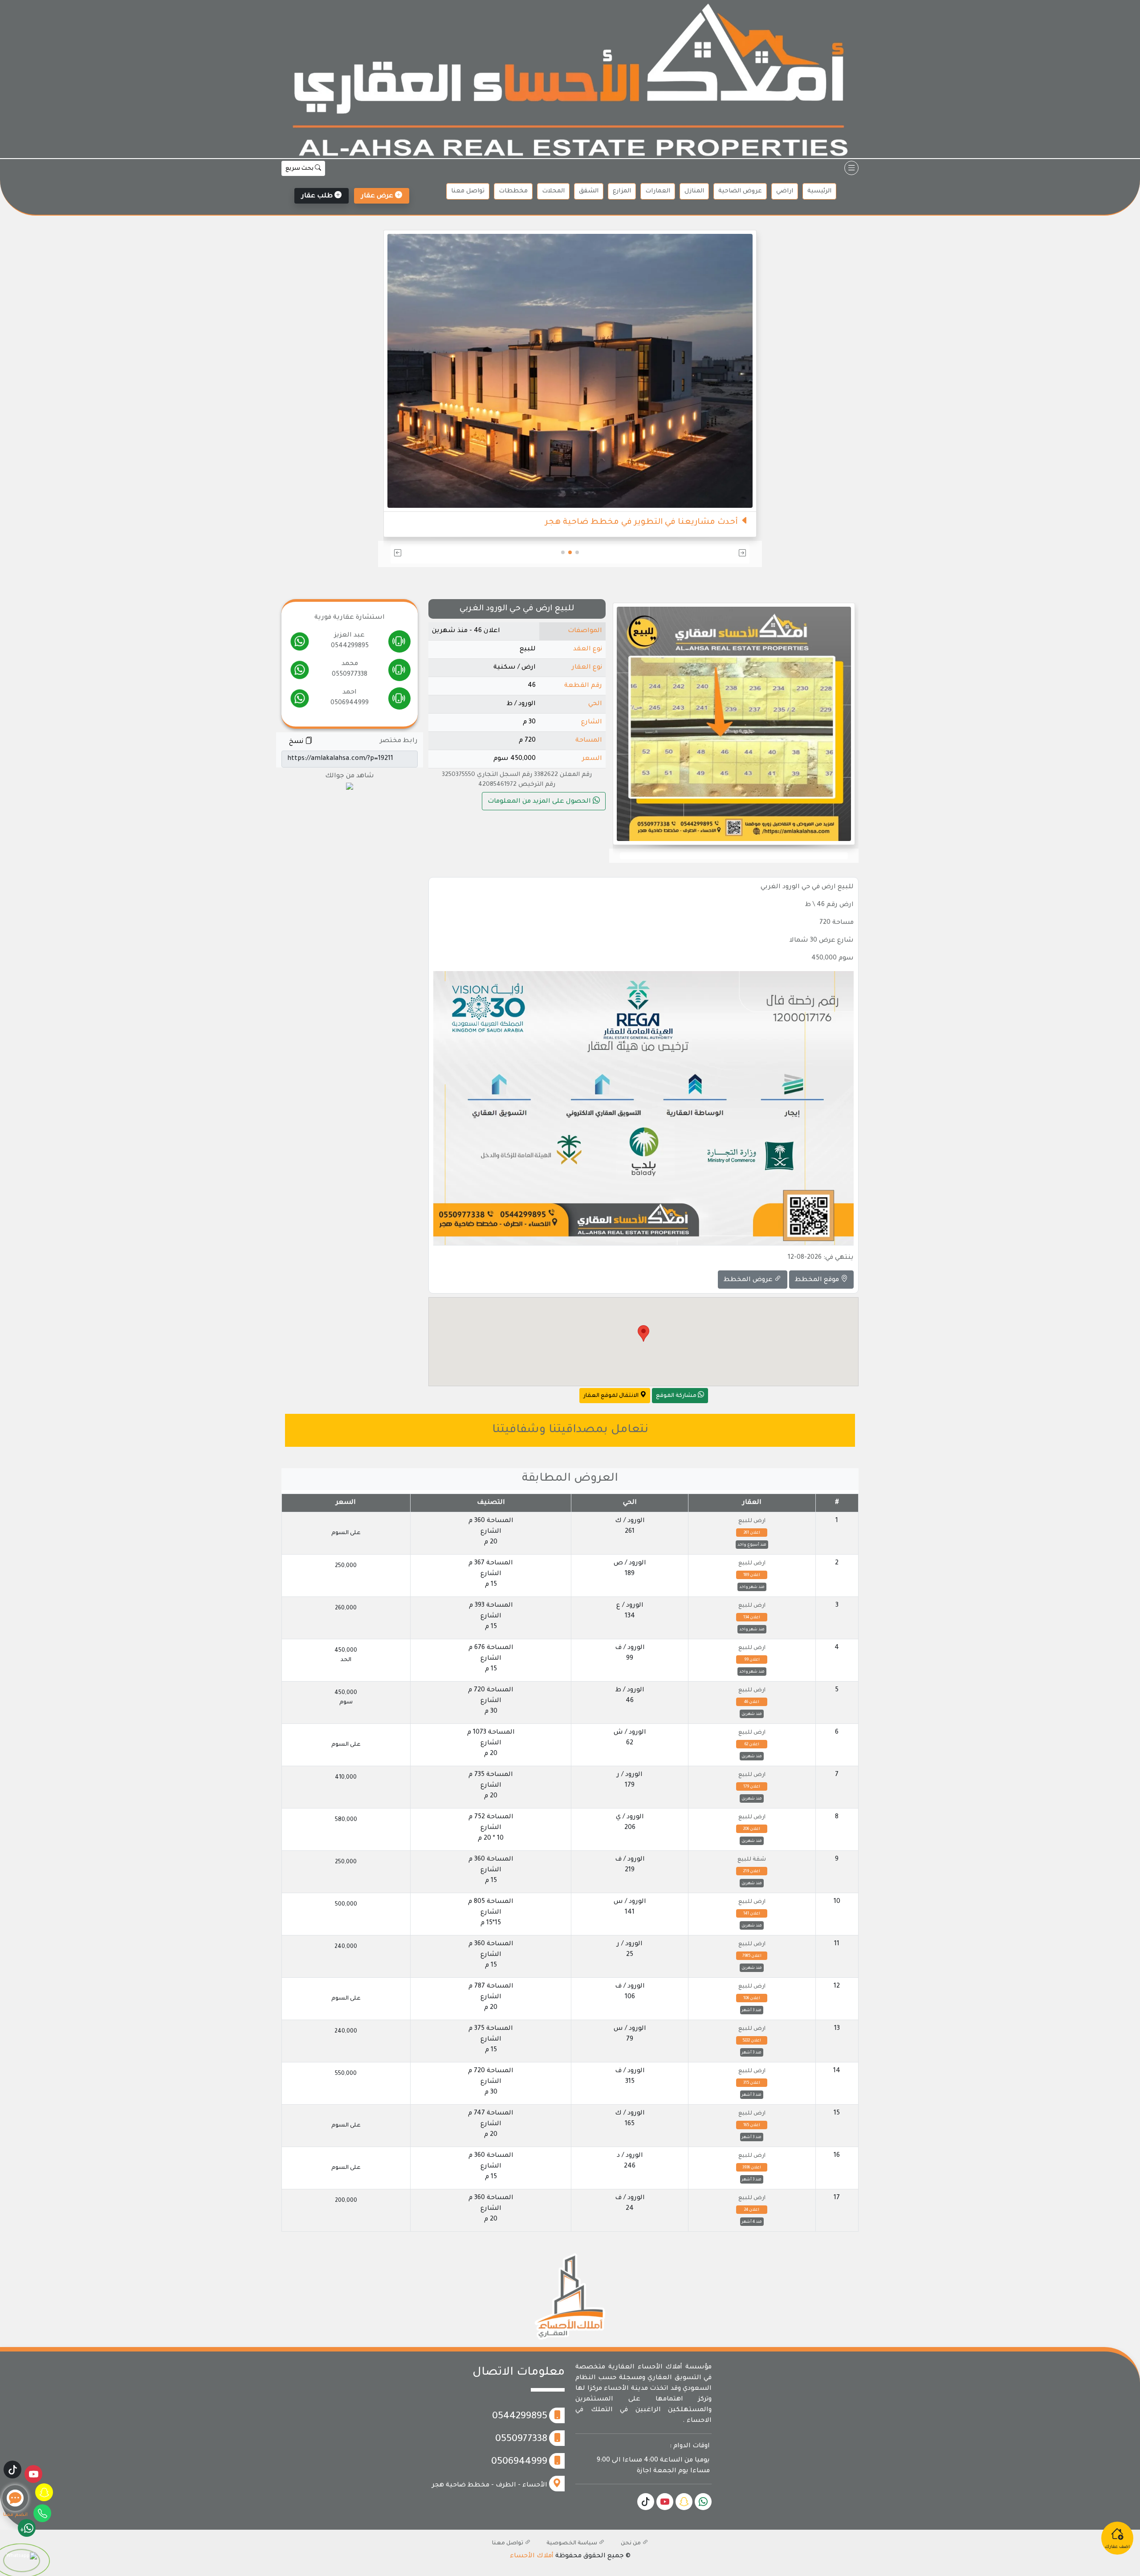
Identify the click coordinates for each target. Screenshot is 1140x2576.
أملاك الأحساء (532, 2556)
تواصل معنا (468, 191)
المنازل (694, 191)
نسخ (297, 742)
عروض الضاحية (740, 191)
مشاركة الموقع (677, 1396)
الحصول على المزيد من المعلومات (540, 802)
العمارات (658, 191)
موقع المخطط (818, 1280)
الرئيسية (819, 191)
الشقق (589, 191)
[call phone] (399, 644)
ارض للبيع (752, 1521)
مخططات (513, 191)
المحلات (553, 191)
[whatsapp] (300, 644)
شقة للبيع (752, 1860)
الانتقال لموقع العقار (612, 1396)
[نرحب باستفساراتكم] (570, 354)
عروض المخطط (749, 1280)
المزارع (622, 191)
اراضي (785, 191)
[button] (691, 554)
